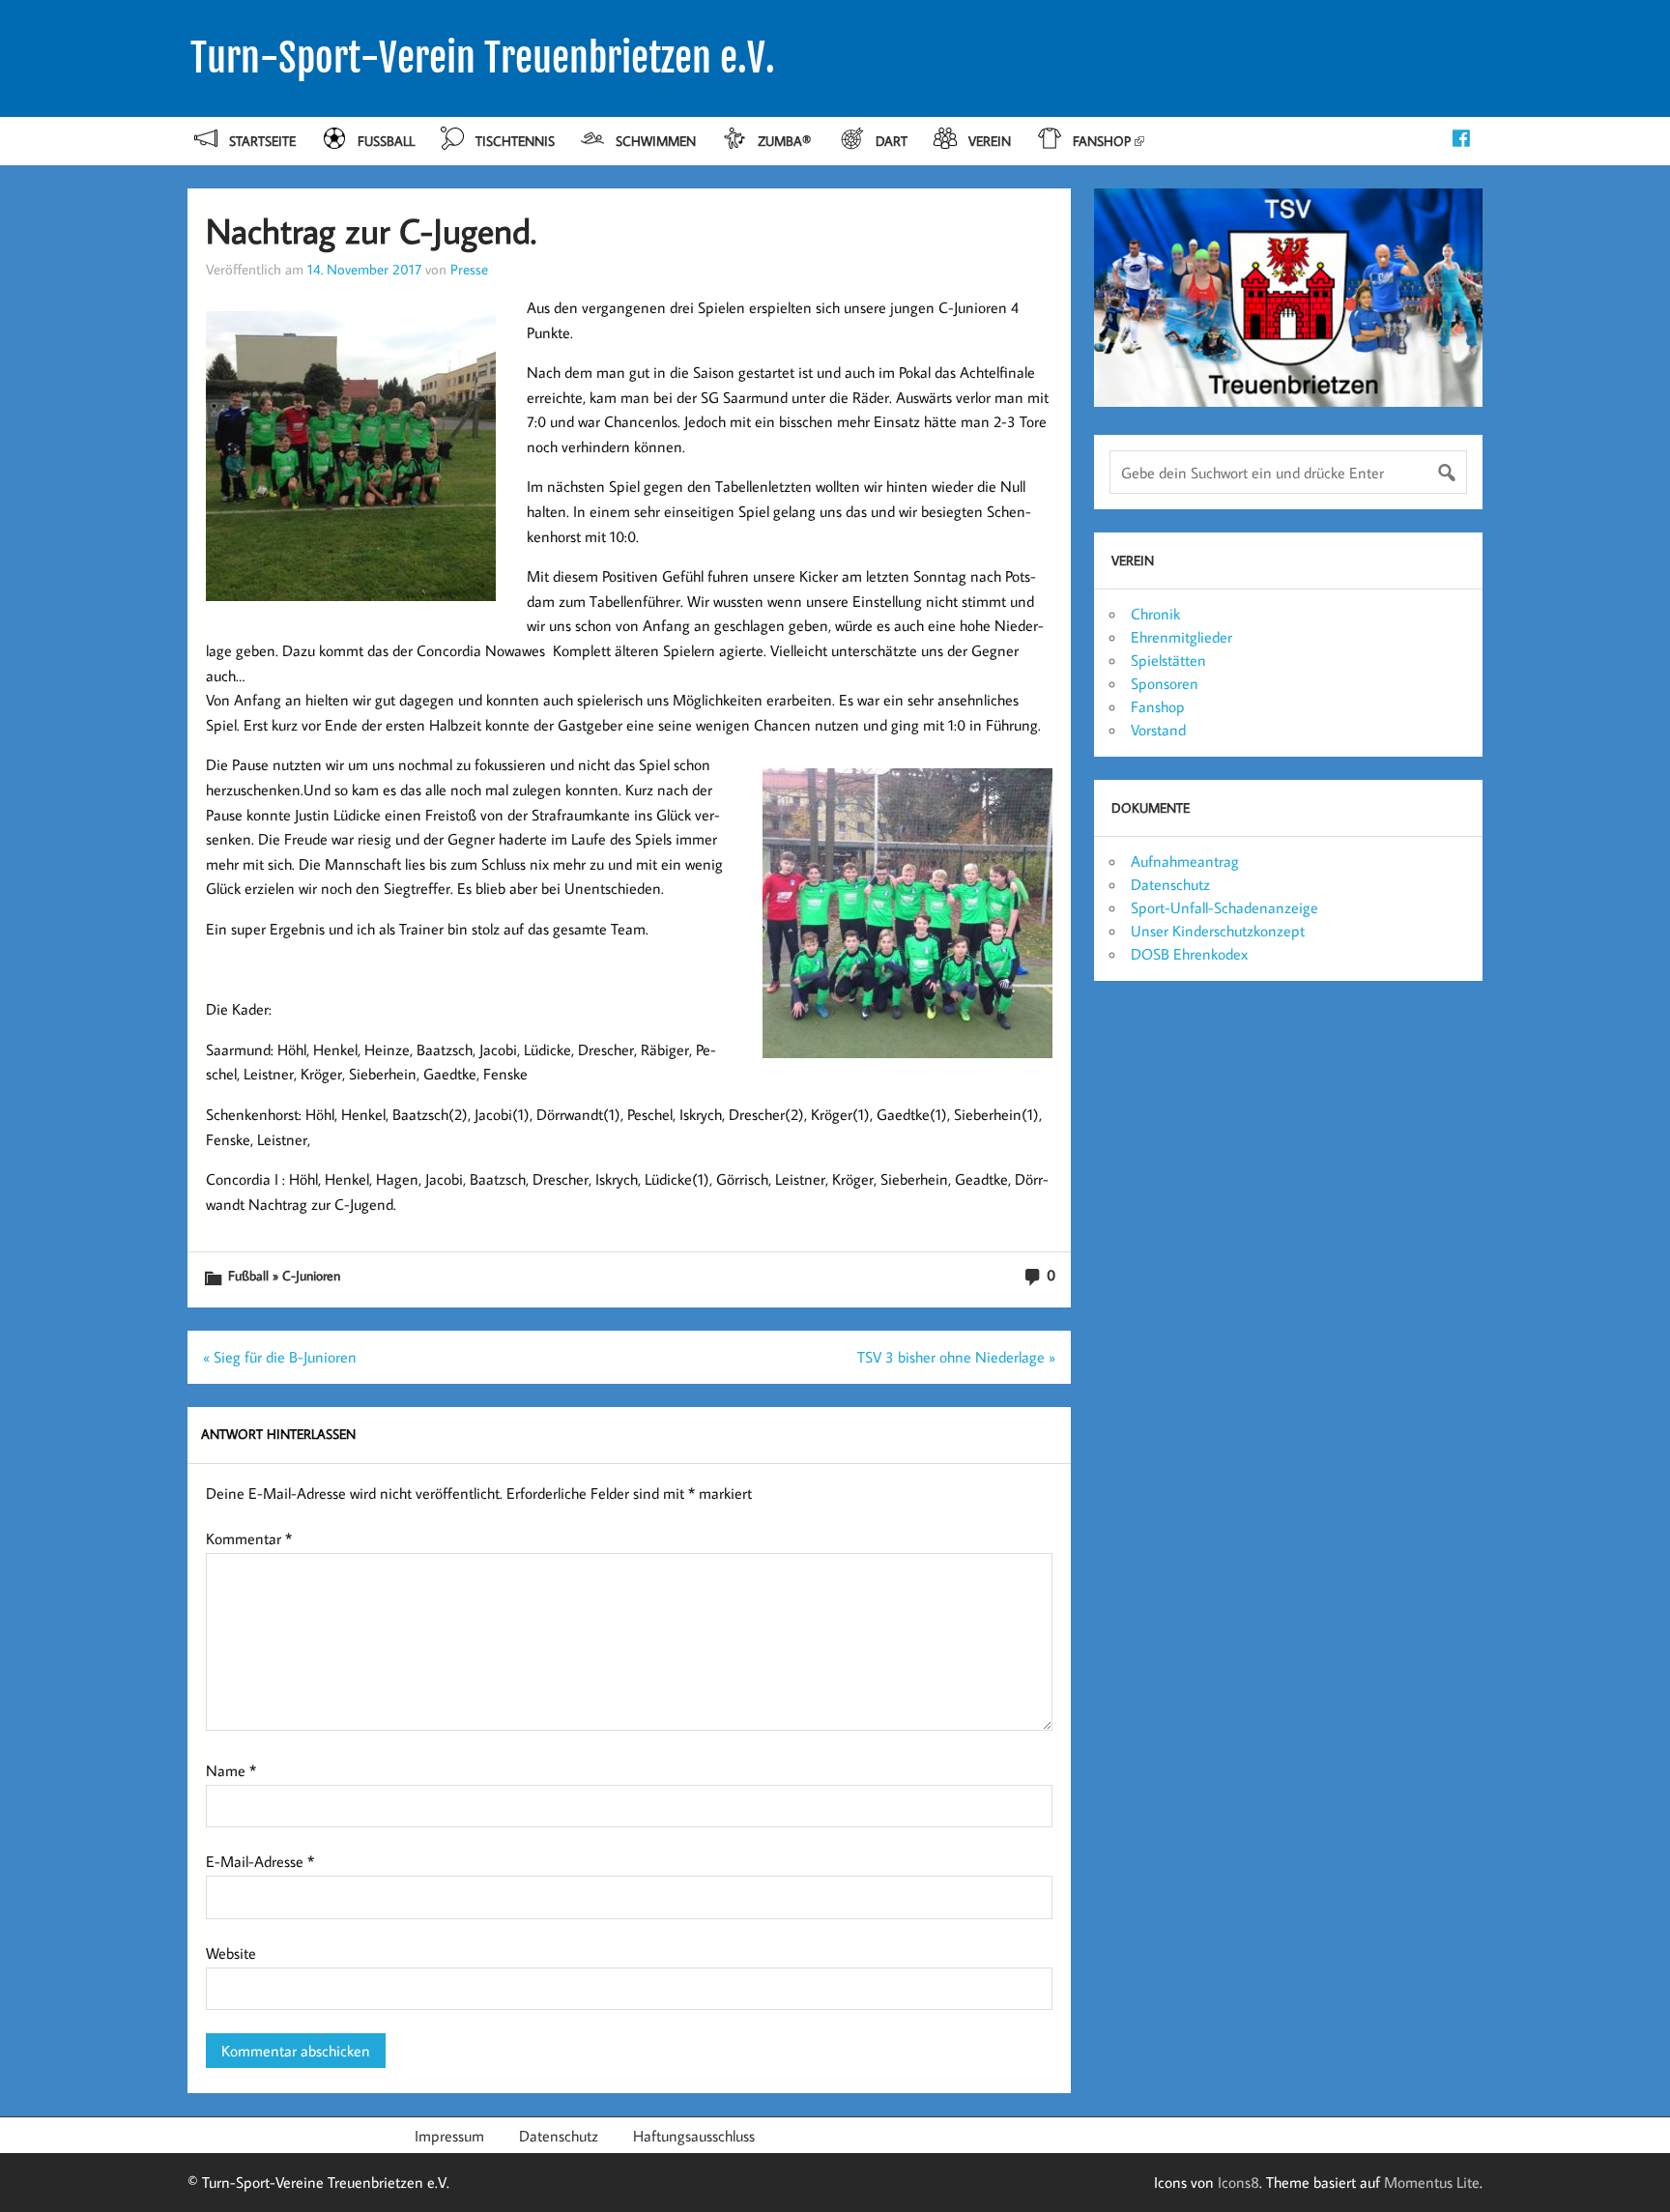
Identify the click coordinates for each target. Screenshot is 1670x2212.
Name (231, 1770)
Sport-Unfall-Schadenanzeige (1224, 907)
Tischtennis (515, 141)
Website (231, 1953)
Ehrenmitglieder (1181, 637)
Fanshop (1102, 141)
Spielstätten (1168, 660)
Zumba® (786, 141)
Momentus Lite (1432, 2182)
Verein (990, 141)
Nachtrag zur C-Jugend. (371, 230)
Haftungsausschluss (694, 2136)
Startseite (262, 141)
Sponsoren (1165, 683)
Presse (469, 269)
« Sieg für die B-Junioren (280, 1357)
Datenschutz (1170, 884)
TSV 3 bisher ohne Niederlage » (956, 1357)
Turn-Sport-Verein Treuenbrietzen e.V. (483, 58)
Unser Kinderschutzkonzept (1218, 931)
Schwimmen (656, 141)
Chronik (1155, 614)
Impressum (449, 2136)
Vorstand (1158, 730)
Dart (892, 141)
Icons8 (1238, 2182)
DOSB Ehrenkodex (1189, 954)
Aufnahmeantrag (1185, 861)
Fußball (386, 141)
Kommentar (249, 1538)
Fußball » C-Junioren (284, 1275)
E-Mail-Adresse (260, 1861)
